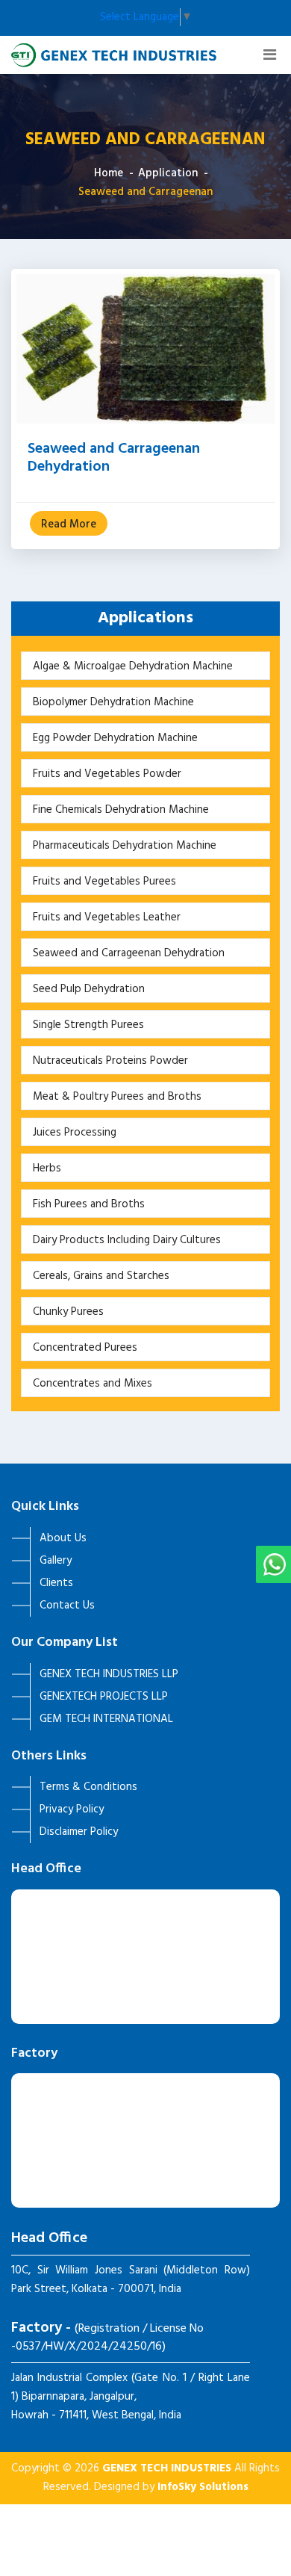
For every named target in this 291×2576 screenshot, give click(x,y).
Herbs (47, 1168)
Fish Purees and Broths (89, 1204)
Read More (69, 524)
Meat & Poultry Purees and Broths (117, 1097)
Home (109, 173)
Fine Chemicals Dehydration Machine (121, 810)
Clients (56, 1583)
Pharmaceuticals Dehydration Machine (125, 846)
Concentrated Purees (85, 1348)
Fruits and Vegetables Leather (107, 917)
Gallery (56, 1561)
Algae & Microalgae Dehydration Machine (133, 666)
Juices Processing (75, 1133)
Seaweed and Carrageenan (145, 192)
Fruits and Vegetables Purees (104, 882)
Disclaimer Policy (79, 1832)
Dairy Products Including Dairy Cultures (127, 1240)
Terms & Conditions (88, 1787)
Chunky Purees (68, 1312)
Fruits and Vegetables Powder (107, 774)
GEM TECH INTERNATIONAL (106, 1719)
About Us (63, 1538)
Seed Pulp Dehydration (89, 989)
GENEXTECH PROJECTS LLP (104, 1697)
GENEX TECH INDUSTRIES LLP (109, 1674)
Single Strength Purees (88, 1025)
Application (168, 173)
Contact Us (67, 1606)
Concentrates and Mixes (93, 1384)
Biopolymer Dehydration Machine (113, 702)
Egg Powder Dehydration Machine (115, 738)
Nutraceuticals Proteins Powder (110, 1061)
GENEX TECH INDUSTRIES (167, 2468)
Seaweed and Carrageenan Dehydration (114, 458)
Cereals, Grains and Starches (101, 1276)
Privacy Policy (72, 1809)
